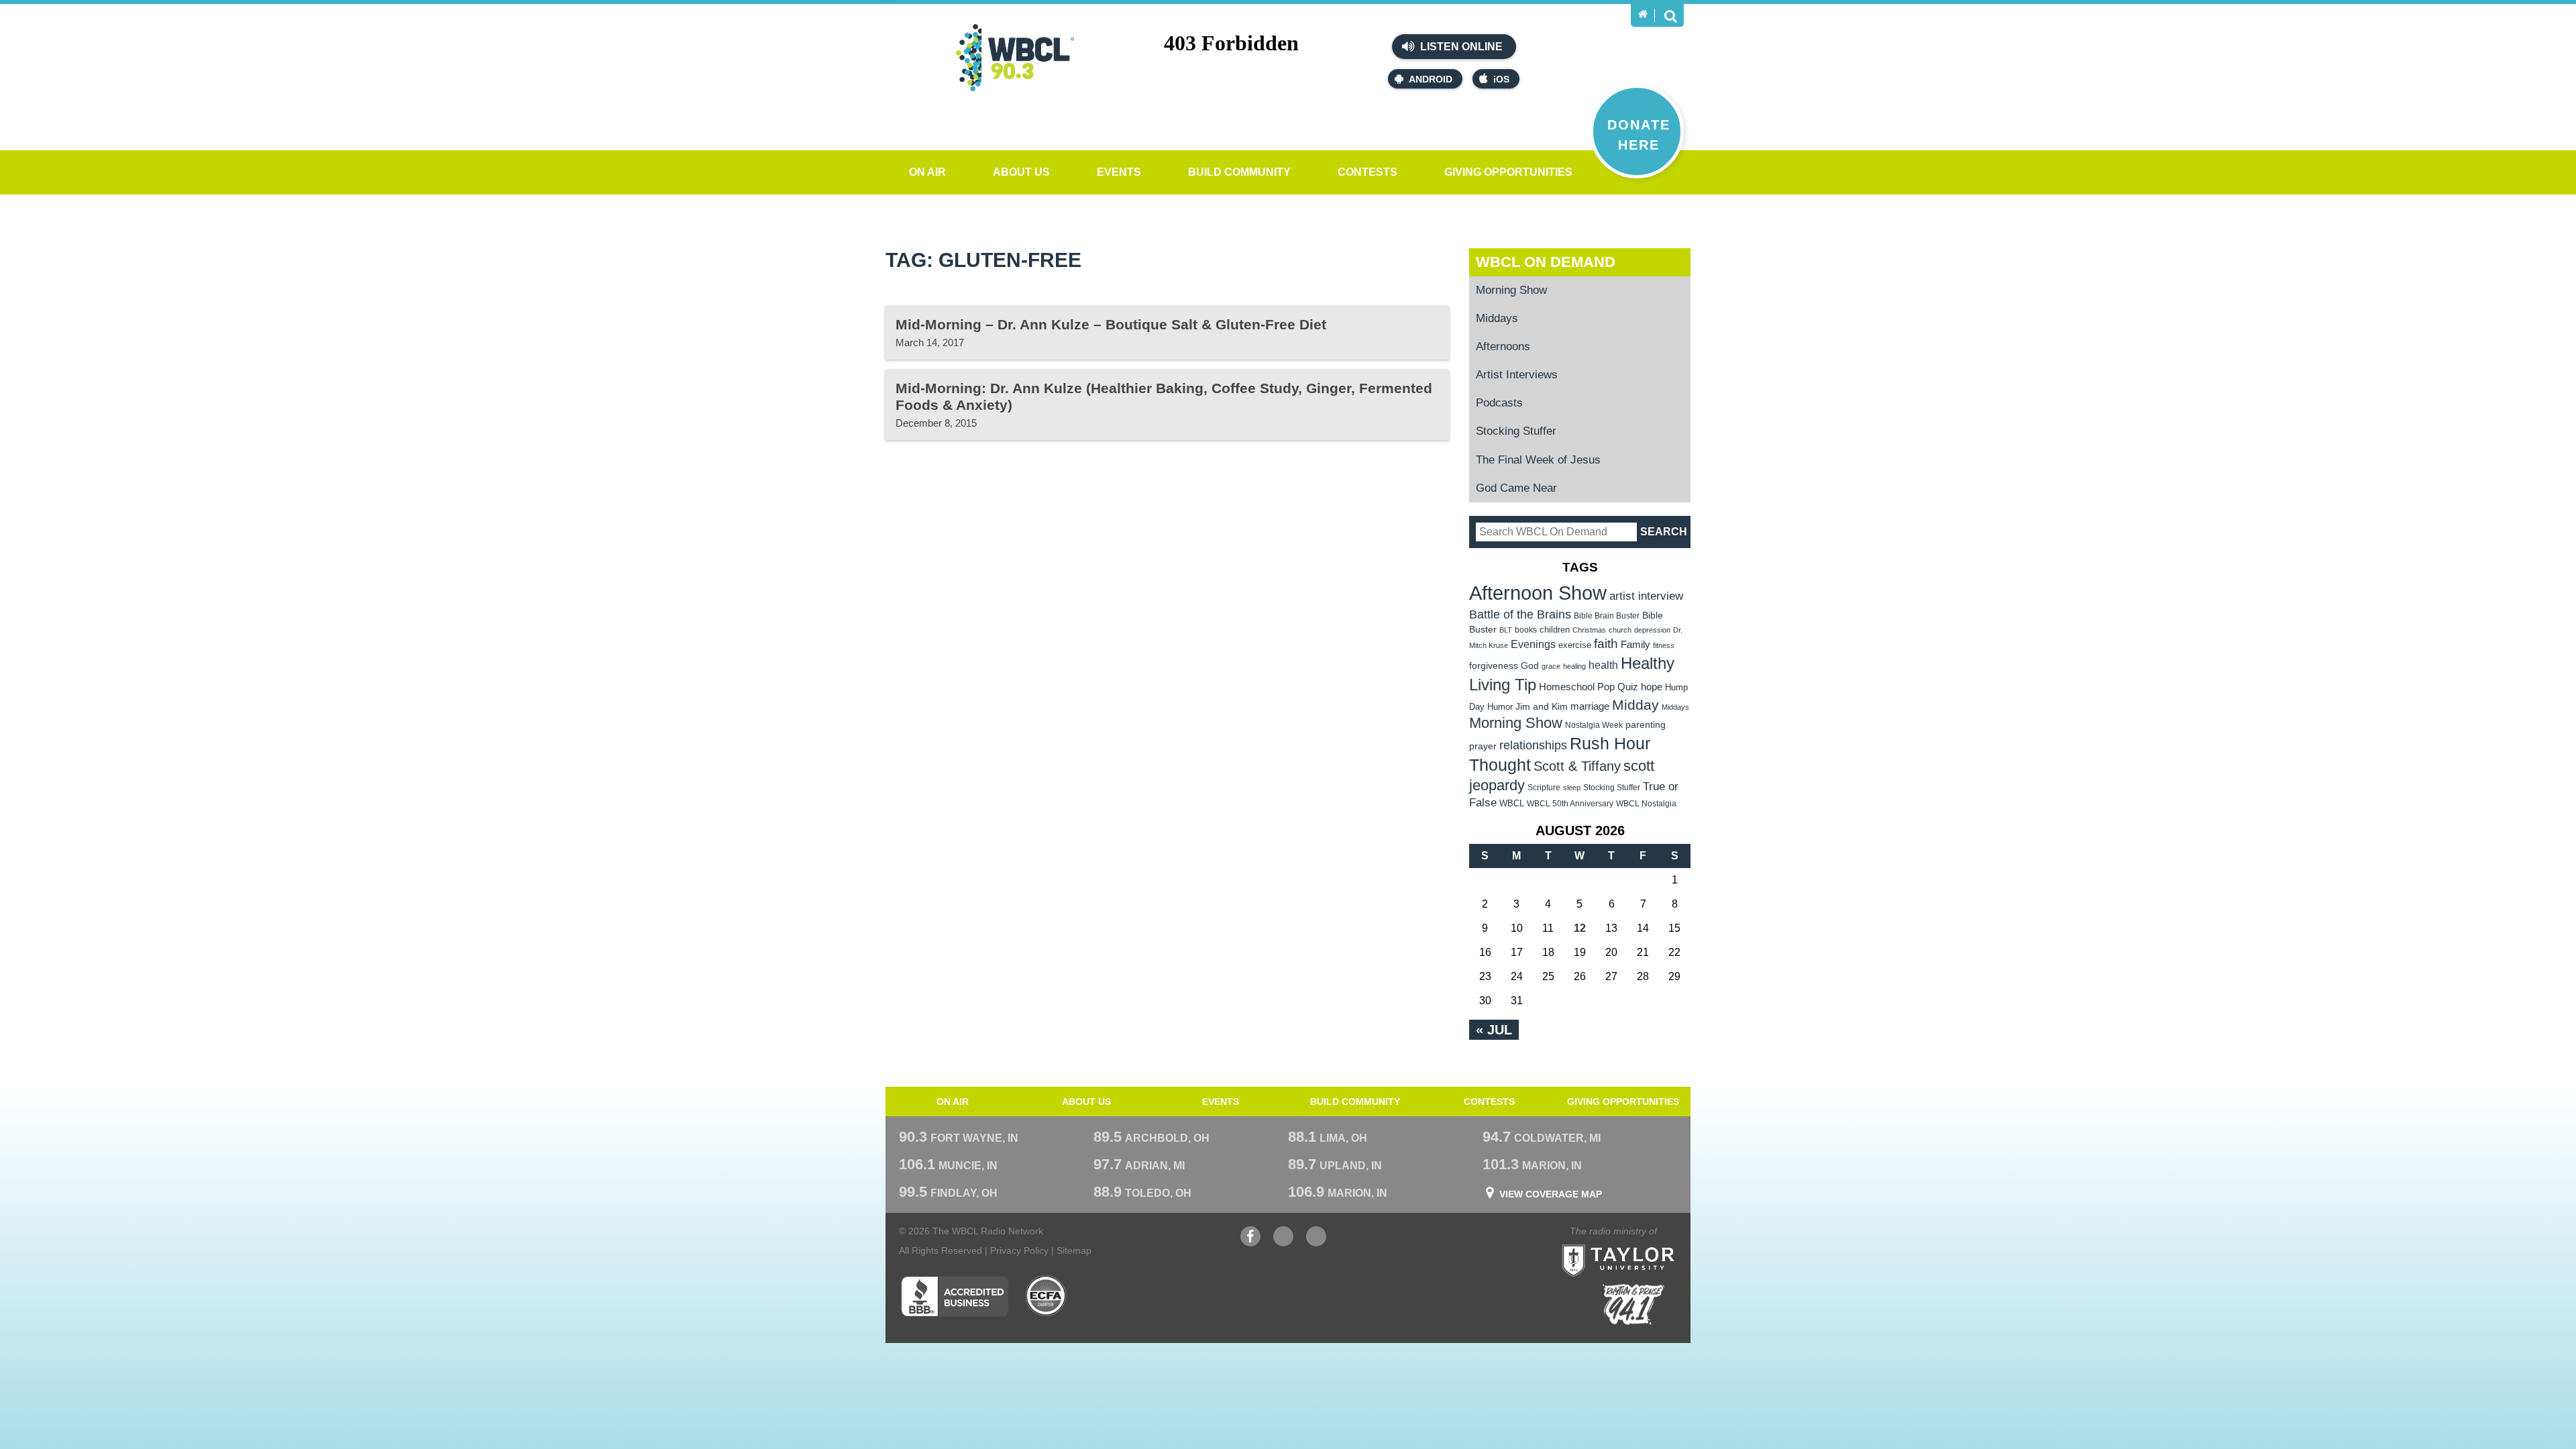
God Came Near (1516, 488)
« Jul (1494, 1030)
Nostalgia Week (1594, 725)
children (1555, 630)
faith (1606, 644)
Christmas (1589, 630)
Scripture (1544, 787)
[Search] (1670, 15)
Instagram (1316, 1243)
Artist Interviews (1517, 375)
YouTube (1283, 1243)
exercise (1575, 645)
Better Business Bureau (954, 1296)
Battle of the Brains (1520, 614)
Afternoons (1503, 346)
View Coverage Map (1551, 1194)
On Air (927, 172)
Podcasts (1499, 403)
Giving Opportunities (1508, 172)
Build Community (1239, 172)
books (1526, 630)
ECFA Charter (1046, 1296)
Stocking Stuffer (1516, 431)
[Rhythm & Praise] (1633, 1304)
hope (1652, 687)
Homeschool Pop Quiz (1589, 687)
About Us (1021, 172)
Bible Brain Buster (1607, 616)
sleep (1572, 788)
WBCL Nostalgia (1646, 804)
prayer (1483, 746)
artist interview (1646, 596)
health (1603, 665)
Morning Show (1511, 290)
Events (1119, 172)
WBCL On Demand (1546, 262)
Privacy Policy (1019, 1250)
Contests (1367, 172)
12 (1580, 928)
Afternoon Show (1538, 593)
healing (1574, 666)
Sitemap (1074, 1250)
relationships (1533, 745)
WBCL (1512, 803)
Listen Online (1460, 47)
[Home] (1643, 14)
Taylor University (1642, 1244)
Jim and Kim (1542, 706)
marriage (1590, 706)
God (1530, 666)
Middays (1497, 318)
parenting (1646, 724)
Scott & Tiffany (1577, 766)
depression (1652, 630)
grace (1551, 666)
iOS (1501, 79)
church (1620, 630)
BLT (1506, 630)
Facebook (1250, 1243)
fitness (1664, 645)
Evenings (1533, 644)
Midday (1635, 705)
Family (1635, 644)
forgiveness (1494, 666)
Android (1431, 79)
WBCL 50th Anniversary (1570, 804)
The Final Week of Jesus (1538, 460)
